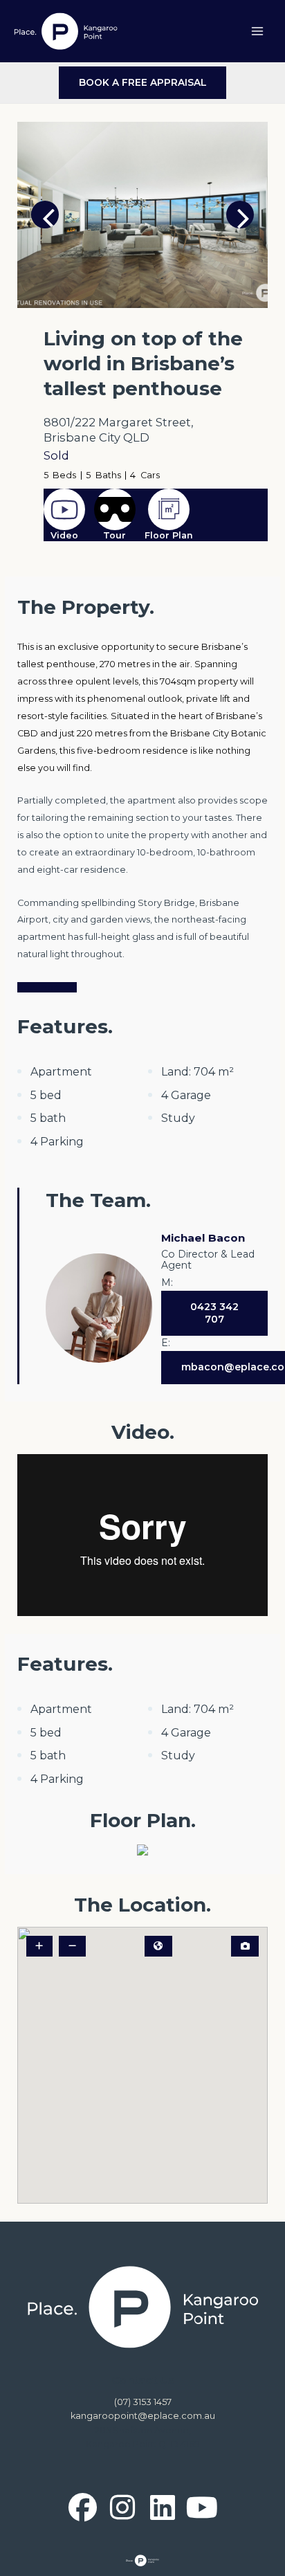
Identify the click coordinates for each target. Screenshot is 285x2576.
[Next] (240, 215)
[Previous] (45, 215)
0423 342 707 (214, 1313)
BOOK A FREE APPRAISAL (143, 82)
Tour (114, 535)
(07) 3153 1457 (143, 2402)
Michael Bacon (203, 1238)
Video (64, 535)
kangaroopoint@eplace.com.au (143, 2416)
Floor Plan (169, 535)
